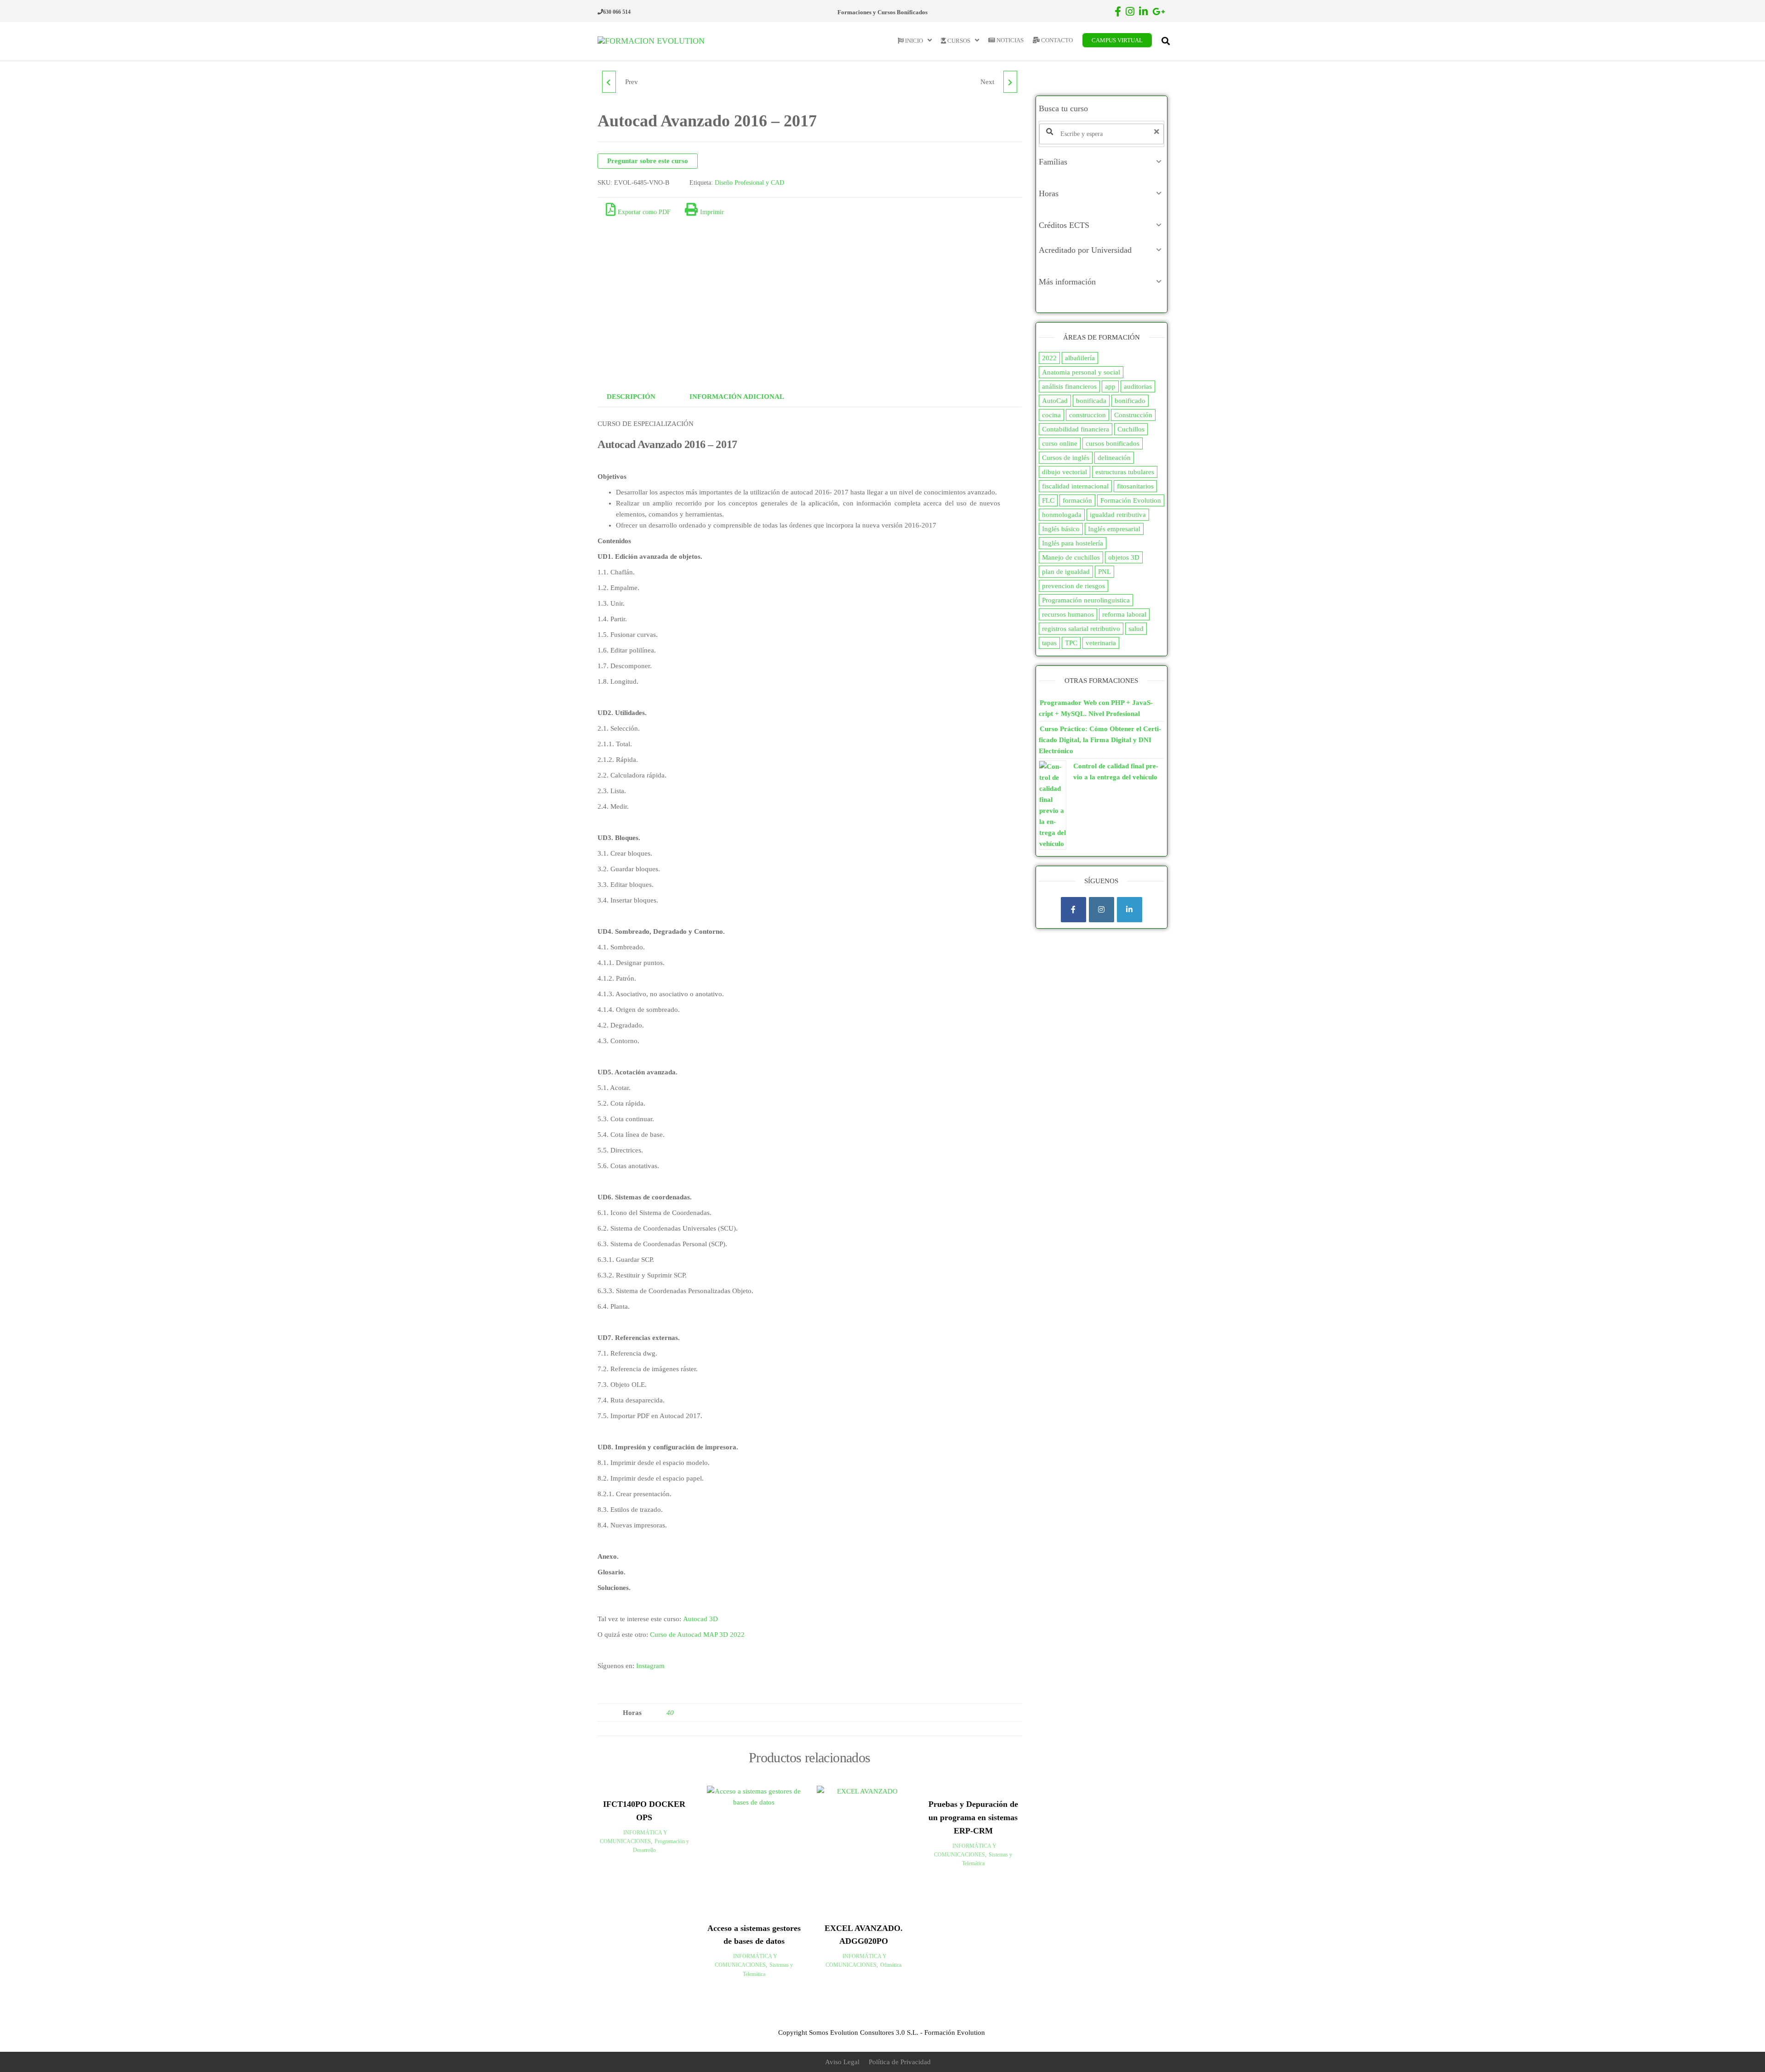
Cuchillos (1131, 429)
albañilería (1080, 358)
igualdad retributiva (1118, 515)
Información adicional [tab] (737, 397)
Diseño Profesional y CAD (749, 183)
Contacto (1056, 40)
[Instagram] (1102, 910)
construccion (1087, 415)
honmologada (1062, 515)
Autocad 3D (700, 1619)
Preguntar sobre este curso (648, 161)
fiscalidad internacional (1075, 486)
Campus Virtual (1117, 40)
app (1110, 386)
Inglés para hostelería (1073, 543)
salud (1136, 629)
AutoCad (1055, 401)
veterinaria (1101, 643)
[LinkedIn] (1130, 910)
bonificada (1091, 401)
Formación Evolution (1131, 500)
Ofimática (891, 1965)
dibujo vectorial (1065, 472)
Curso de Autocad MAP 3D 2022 (697, 1635)
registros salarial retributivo (1081, 629)
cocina (1051, 415)
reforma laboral (1124, 614)
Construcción (1133, 415)
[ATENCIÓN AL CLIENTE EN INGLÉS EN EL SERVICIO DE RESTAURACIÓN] (609, 82)
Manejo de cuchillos (1071, 557)
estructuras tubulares (1125, 472)
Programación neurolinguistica (1086, 600)
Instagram (650, 1666)
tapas (1049, 643)
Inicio (913, 41)
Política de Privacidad (900, 2062)
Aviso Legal (842, 2062)
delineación (1114, 458)
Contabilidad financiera (1076, 429)
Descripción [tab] (631, 397)
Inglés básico (1061, 529)
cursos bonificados (1113, 443)
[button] (1102, 162)
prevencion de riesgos (1073, 586)
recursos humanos (1068, 614)
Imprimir (712, 212)
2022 (1049, 358)
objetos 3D (1124, 557)
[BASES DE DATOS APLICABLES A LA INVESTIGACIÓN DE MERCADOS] (1010, 82)
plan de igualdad (1066, 572)
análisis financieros (1069, 386)
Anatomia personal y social (1081, 372)
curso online (1060, 443)
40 (670, 1713)
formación (1077, 500)
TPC (1071, 643)
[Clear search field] (1158, 132)
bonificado (1130, 401)
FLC (1048, 500)
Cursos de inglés (1066, 458)
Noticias (1009, 40)
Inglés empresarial (1114, 529)
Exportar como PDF (644, 212)
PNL (1105, 572)
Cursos (958, 41)
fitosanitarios (1135, 486)
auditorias (1138, 386)
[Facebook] (1073, 910)
